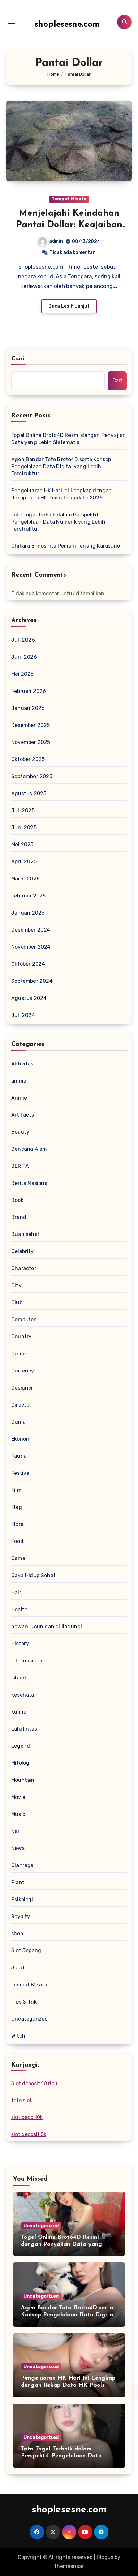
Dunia (18, 1422)
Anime (19, 1098)
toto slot (22, 2101)
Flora (17, 1524)
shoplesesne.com (67, 25)
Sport (18, 1968)
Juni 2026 (24, 657)
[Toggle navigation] (12, 22)
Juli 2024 (23, 1015)
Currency (23, 1371)
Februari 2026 (29, 691)
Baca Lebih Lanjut (69, 306)
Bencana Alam (29, 1149)
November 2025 (31, 742)
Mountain (23, 1780)
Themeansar (69, 2566)
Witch (18, 2036)
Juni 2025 (24, 828)
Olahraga (22, 1865)
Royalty (21, 1916)
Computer (24, 1320)
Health (19, 1609)
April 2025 (24, 862)
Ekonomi (22, 1439)
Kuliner (20, 1712)
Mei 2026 (23, 674)
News (18, 1848)
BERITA (20, 1166)
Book (17, 1200)
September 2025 (32, 776)
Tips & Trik (24, 2002)
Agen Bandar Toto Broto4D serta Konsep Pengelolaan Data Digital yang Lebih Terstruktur (61, 466)
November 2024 (31, 947)
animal (19, 1081)
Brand (19, 1217)
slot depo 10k (27, 2117)
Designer (22, 1388)
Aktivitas (22, 1064)
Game (18, 1558)
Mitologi (21, 1763)
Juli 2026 (23, 640)
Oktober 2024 (28, 964)
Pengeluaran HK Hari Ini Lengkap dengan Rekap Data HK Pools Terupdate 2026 (62, 494)
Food (17, 1541)
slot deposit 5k (29, 2134)
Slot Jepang (26, 1951)
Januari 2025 (28, 913)
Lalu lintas (24, 1729)
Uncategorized (30, 2019)
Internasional (28, 1661)
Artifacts (23, 1115)
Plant (18, 1882)
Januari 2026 (28, 708)
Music (18, 1814)
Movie (18, 1797)
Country (21, 1337)
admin (56, 241)
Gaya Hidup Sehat (33, 1575)
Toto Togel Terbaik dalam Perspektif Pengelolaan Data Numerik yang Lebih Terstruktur (58, 522)
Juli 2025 (23, 810)
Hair (16, 1592)
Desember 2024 (31, 930)
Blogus (105, 2557)
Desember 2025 (31, 725)
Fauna (19, 1456)
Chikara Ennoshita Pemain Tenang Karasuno (66, 546)
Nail (16, 1831)
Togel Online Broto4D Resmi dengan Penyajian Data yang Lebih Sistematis (69, 439)
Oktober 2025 (28, 759)
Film (16, 1490)
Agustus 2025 (29, 793)
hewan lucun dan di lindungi (47, 1627)
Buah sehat (26, 1234)
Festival (21, 1473)
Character (24, 1268)
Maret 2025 (25, 879)
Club (17, 1302)
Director (21, 1405)
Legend (21, 1746)
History (20, 1644)
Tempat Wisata (69, 199)
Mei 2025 (22, 845)
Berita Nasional (30, 1183)
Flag (17, 1507)
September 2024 (32, 981)
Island (19, 1678)
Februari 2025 (29, 896)
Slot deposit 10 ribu (34, 2083)
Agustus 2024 (29, 998)
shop (17, 1934)
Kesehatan (24, 1695)
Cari (18, 359)
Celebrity (22, 1251)
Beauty (20, 1132)
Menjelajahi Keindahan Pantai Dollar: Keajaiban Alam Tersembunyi (69, 225)
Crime (18, 1354)
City (16, 1285)
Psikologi (22, 1899)
